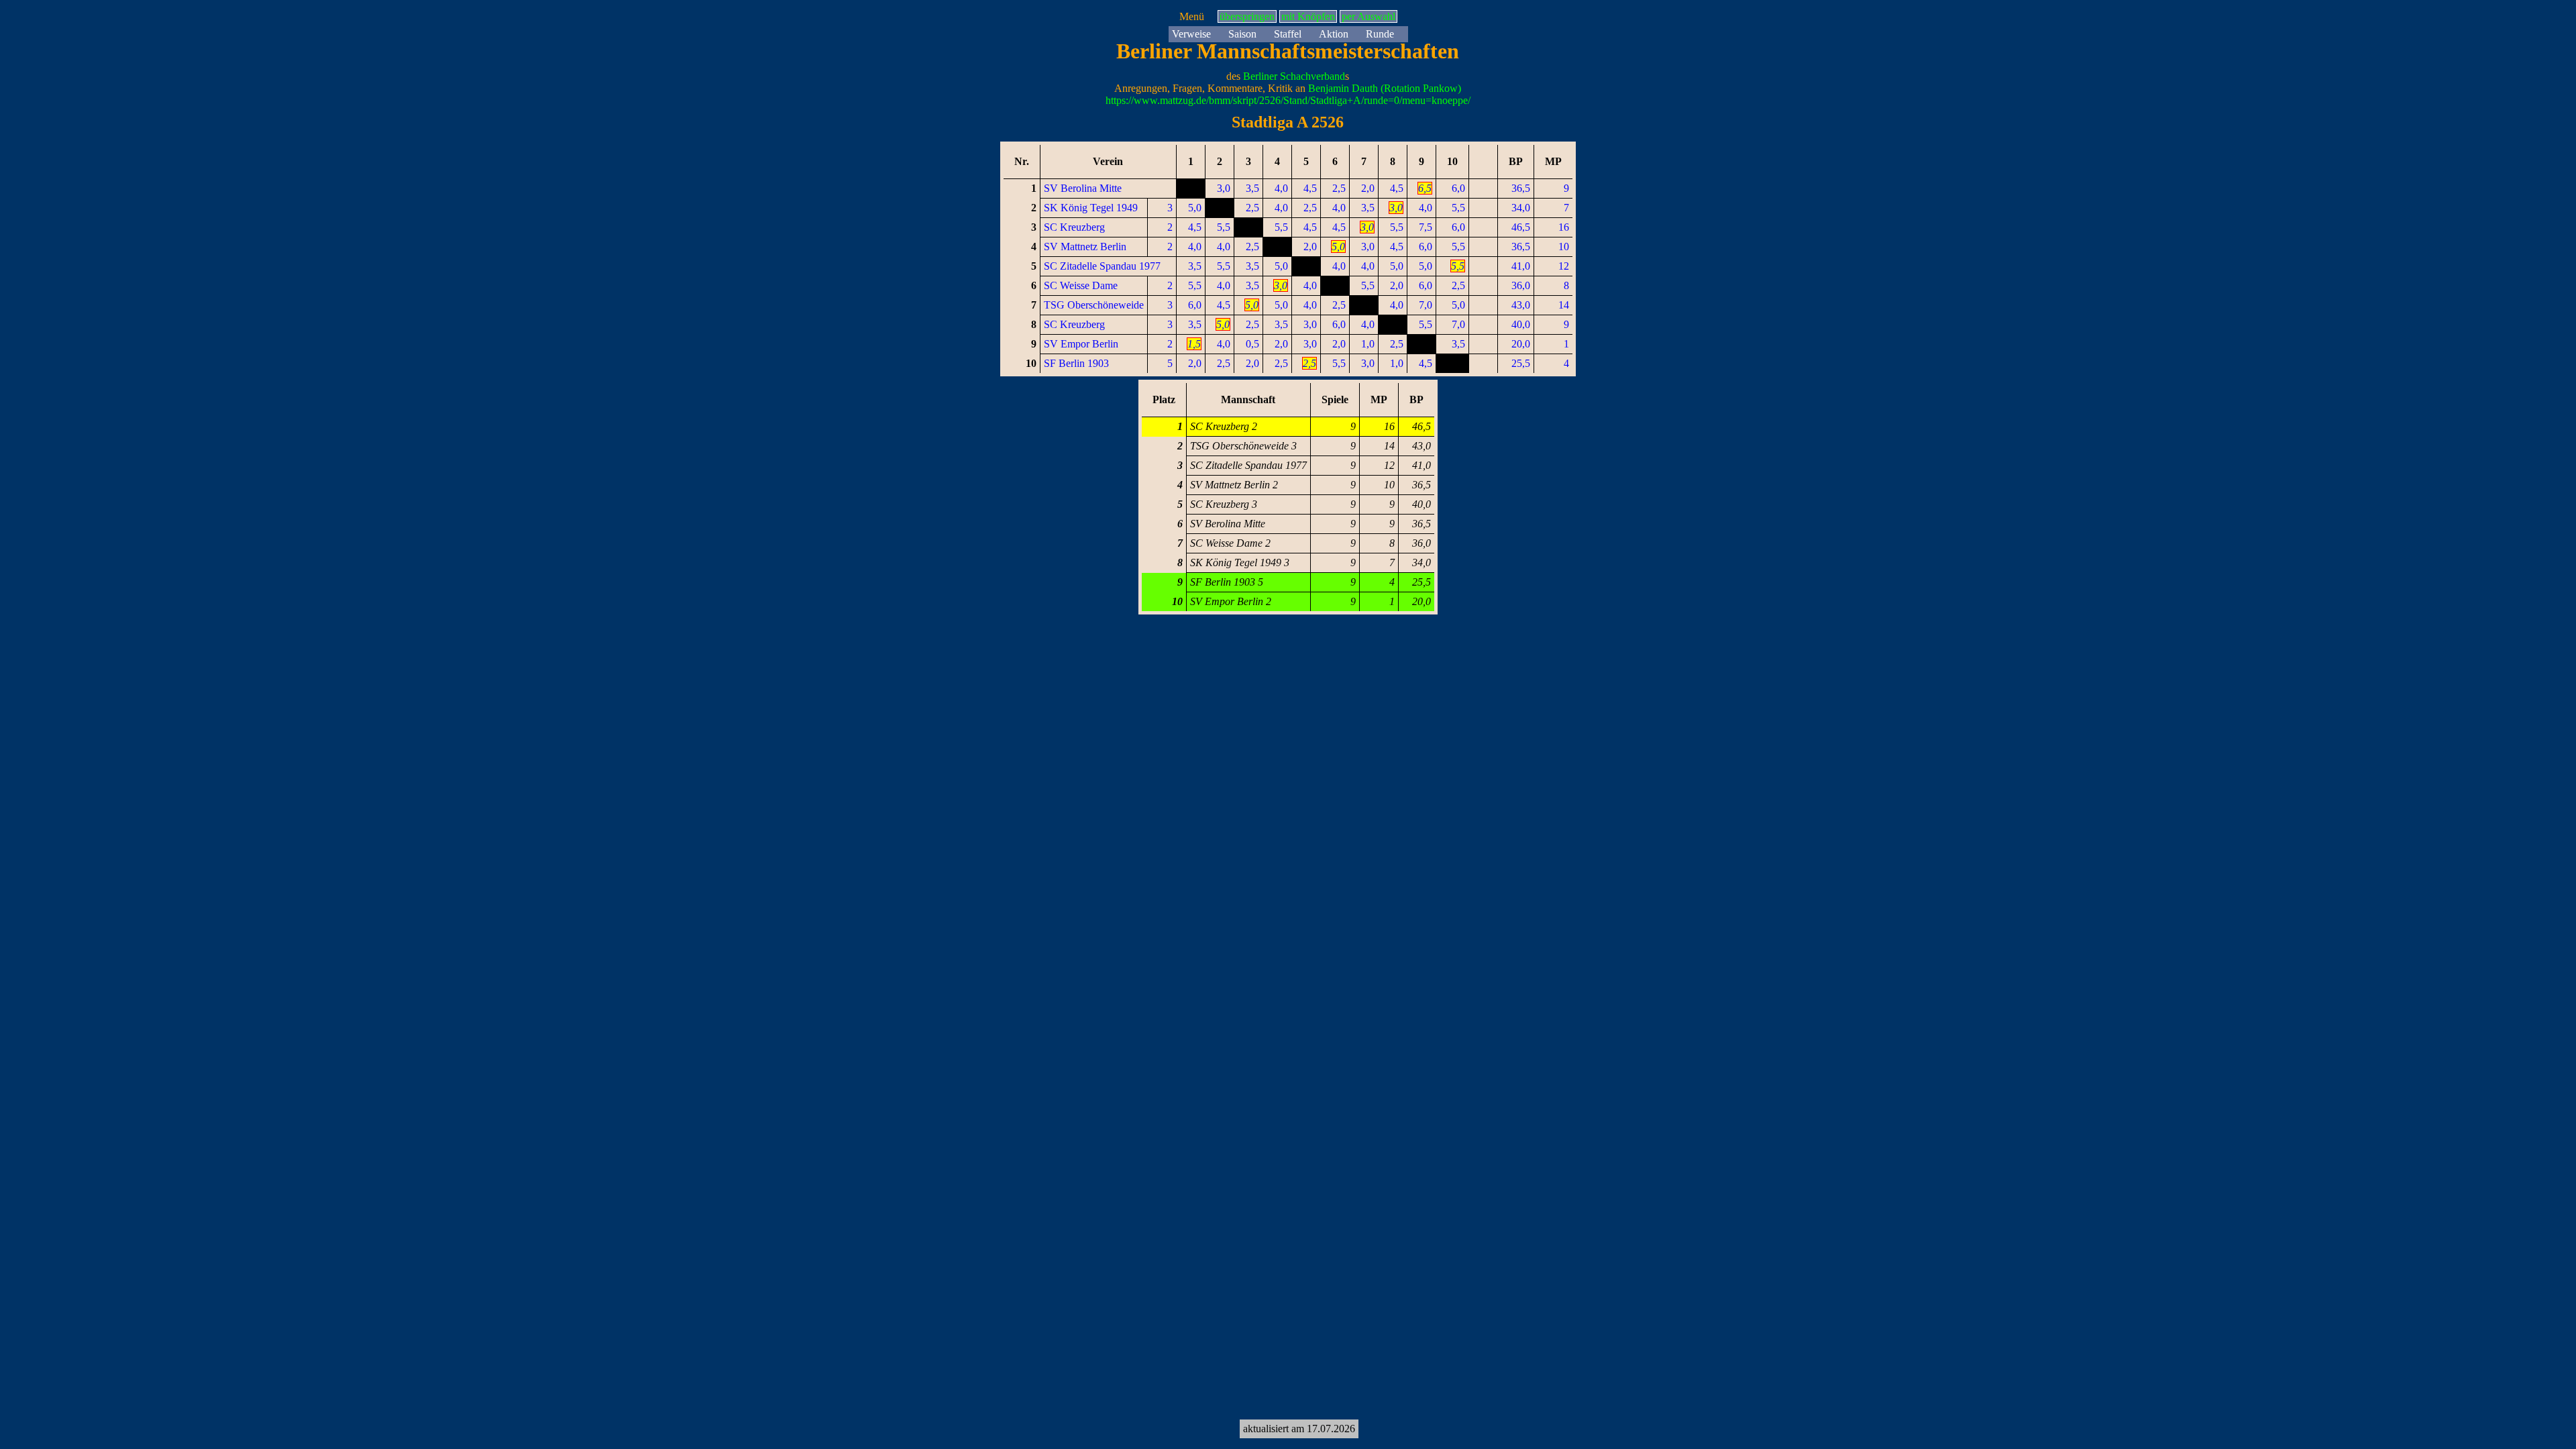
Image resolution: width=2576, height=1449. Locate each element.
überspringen (1247, 16)
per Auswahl (1368, 16)
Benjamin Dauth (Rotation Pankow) (1385, 88)
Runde (1380, 34)
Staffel (1288, 34)
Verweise (1191, 34)
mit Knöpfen (1308, 16)
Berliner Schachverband (1294, 76)
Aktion (1334, 34)
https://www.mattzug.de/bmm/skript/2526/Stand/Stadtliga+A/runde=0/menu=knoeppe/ (1288, 100)
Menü (1192, 16)
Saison (1242, 34)
